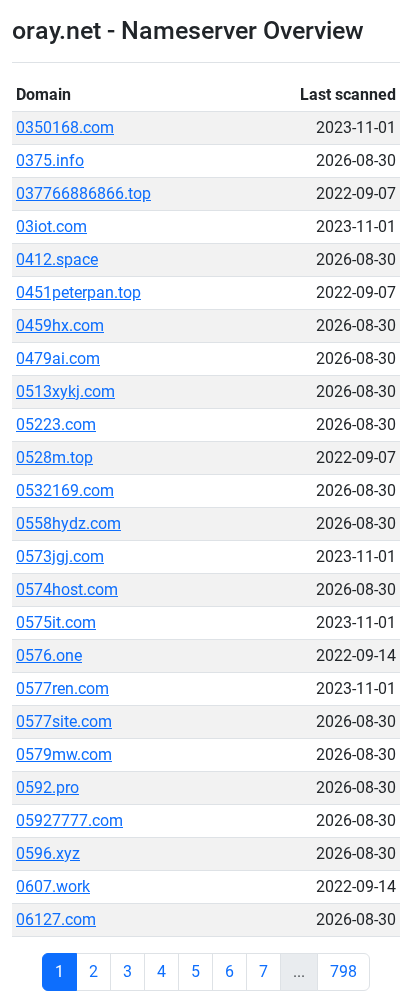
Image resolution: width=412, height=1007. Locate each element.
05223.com (56, 424)
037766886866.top (83, 193)
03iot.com (51, 226)
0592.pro (47, 787)
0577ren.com (62, 688)
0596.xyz (48, 853)
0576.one (49, 655)
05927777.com (69, 820)
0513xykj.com (65, 391)
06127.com (56, 919)
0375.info (50, 160)
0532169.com (65, 490)
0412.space (57, 259)
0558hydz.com (68, 523)
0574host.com (67, 589)
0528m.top (54, 457)
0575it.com (56, 622)
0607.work (53, 886)
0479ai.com (58, 358)
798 (343, 971)
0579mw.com (64, 754)
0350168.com (65, 127)
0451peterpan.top (78, 292)
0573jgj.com (60, 556)
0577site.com (64, 721)
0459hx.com (60, 325)
